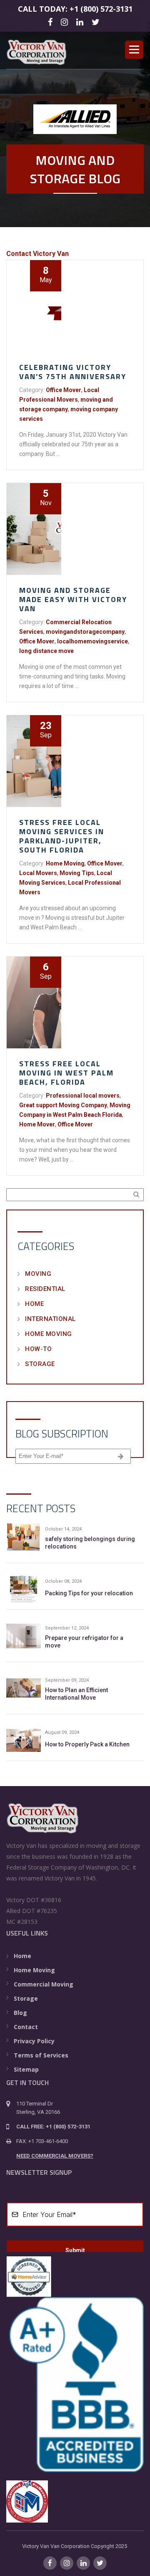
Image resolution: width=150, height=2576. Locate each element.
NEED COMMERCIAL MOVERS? (55, 2156)
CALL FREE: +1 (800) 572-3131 (53, 2127)
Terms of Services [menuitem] (41, 2055)
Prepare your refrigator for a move (84, 1642)
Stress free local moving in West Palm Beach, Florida (66, 1073)
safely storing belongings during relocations (90, 1543)
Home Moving (65, 863)
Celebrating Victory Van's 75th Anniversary (73, 372)
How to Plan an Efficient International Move (76, 1694)
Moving (38, 1274)
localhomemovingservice (92, 641)
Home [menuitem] (22, 1956)
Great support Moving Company (63, 1105)
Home (34, 1304)
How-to (38, 1349)
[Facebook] (51, 22)
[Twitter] (97, 22)
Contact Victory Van (37, 254)
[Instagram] (66, 22)
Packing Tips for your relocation (89, 1593)
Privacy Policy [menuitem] (34, 2041)
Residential (45, 1289)
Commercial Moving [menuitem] (44, 1984)
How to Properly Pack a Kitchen (87, 1744)
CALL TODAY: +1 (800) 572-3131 (75, 9)
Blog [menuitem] (20, 2013)
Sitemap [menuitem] (26, 2069)
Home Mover (37, 1124)
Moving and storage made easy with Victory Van (73, 599)
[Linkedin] (81, 22)
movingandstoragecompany (85, 632)
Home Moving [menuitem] (34, 1970)
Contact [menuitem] (26, 2027)
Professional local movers (83, 1096)
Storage (40, 1364)
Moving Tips (77, 873)
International (50, 1319)
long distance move (46, 651)
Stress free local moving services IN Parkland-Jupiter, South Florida (62, 836)
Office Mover (64, 390)
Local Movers (38, 873)
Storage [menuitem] (26, 1998)
